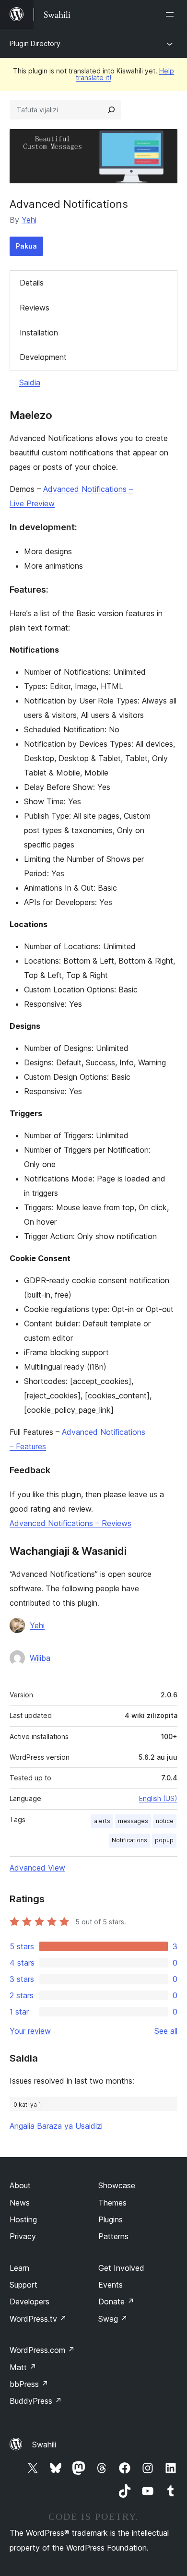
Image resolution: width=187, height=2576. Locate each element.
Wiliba (40, 1658)
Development (43, 357)
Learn (19, 2268)
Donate (116, 2302)
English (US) (158, 1798)
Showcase (117, 2185)
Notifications (129, 1840)
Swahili (44, 2445)
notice (165, 1821)
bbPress (29, 2384)
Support (23, 2285)
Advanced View (37, 1868)
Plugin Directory (35, 43)
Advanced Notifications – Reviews (70, 1523)
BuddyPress (36, 2401)
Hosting (23, 2219)
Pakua (26, 246)
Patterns (113, 2236)
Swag (113, 2319)
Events (111, 2285)
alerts (102, 1821)
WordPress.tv (38, 2319)
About (20, 2185)
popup (164, 1840)
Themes (112, 2203)
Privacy (23, 2236)
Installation (39, 333)
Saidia (30, 382)
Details (32, 283)
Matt (23, 2367)
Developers (29, 2302)
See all (166, 2031)
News (20, 2203)
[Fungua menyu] (172, 14)
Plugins (111, 2219)
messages (133, 1821)
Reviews (35, 308)
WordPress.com (42, 2350)
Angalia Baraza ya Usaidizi (56, 2126)
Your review (30, 2031)
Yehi (29, 220)
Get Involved (121, 2268)
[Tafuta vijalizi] (111, 110)
